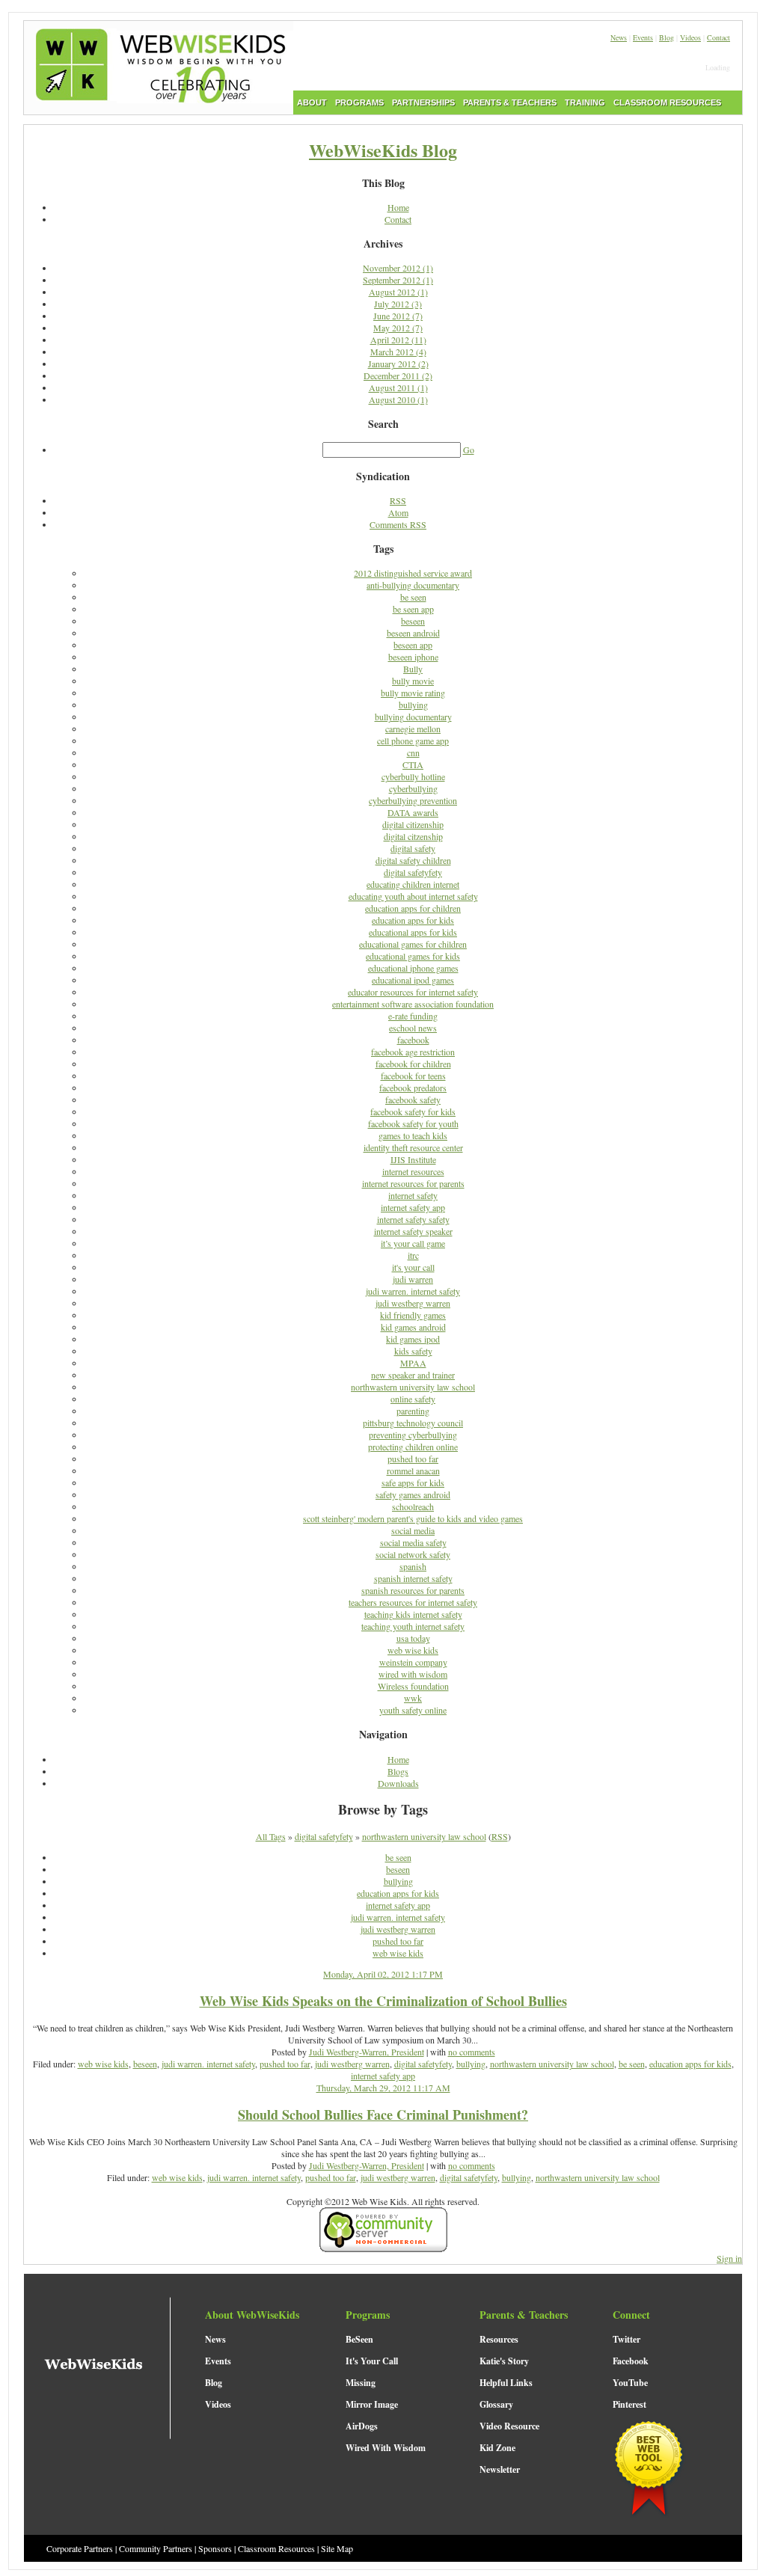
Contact (718, 37)
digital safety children (413, 860)
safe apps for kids (413, 1482)
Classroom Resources (276, 2548)
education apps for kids (413, 920)
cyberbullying (413, 788)
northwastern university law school (413, 1387)
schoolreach (413, 1506)
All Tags (271, 1836)
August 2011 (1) (398, 387)
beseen (413, 621)
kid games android (413, 1327)
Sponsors (215, 2548)
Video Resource (509, 2426)
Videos (690, 37)
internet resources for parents (413, 1183)
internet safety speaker (413, 1231)
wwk (413, 1698)
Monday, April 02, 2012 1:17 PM (383, 1974)
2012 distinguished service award (413, 573)
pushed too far (413, 1459)
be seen (413, 597)
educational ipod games (413, 980)
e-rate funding (413, 1016)
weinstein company (413, 1662)
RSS (398, 500)
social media (413, 1530)
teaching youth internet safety (413, 1626)
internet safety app (413, 1207)
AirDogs (362, 2426)
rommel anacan (413, 1471)
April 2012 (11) (398, 340)
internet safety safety (413, 1219)
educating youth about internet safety (413, 896)
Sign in (729, 2258)
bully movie (413, 681)
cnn (413, 752)
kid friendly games (413, 1315)
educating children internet (413, 884)
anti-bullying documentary (413, 585)
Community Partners (156, 2548)
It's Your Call (372, 2361)
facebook (413, 1040)
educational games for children (413, 944)
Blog (667, 37)
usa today (413, 1638)
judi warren (413, 1279)
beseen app (413, 645)
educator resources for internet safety (413, 992)
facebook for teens (413, 1076)
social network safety (413, 1554)
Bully (413, 669)
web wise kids (413, 1650)
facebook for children (413, 1064)
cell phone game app (413, 740)
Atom (398, 512)
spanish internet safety (413, 1578)
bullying (413, 705)
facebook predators (413, 1088)
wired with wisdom (413, 1674)
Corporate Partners (80, 2548)
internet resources (413, 1171)
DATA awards (413, 812)
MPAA (413, 1363)
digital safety (413, 848)
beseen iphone (413, 657)
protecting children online (413, 1447)
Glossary (496, 2404)
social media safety (413, 1542)
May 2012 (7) (398, 328)
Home (398, 207)
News (619, 37)
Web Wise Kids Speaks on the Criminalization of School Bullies (383, 2001)
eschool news (413, 1028)
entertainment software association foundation (413, 1004)
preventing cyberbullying (413, 1435)
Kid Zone (497, 2448)
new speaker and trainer (413, 1375)
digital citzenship (413, 836)
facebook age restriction (413, 1052)
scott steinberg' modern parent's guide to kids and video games (413, 1518)
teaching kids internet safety (413, 1614)
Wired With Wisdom (386, 2448)
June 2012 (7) (398, 316)
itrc (413, 1255)
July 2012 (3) (398, 304)
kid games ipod (413, 1339)
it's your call (413, 1267)
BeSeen (359, 2339)
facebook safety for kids (413, 1111)
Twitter (626, 2339)
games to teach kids (413, 1135)
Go (469, 450)
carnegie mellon (413, 729)
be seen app (413, 609)
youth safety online (413, 1710)
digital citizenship (413, 824)
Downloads (398, 1783)
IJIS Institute (413, 1159)
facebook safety (413, 1100)
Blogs (398, 1771)
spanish (413, 1566)
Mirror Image (372, 2404)
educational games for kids (413, 956)
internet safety (413, 1195)
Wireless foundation (413, 1686)
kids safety (413, 1351)
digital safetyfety (413, 872)
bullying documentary (413, 717)
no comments (472, 2052)
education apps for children (413, 908)
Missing (361, 2383)
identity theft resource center (413, 1147)
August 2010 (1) (398, 399)
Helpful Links (506, 2383)
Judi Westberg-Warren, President (367, 2052)
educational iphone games (413, 968)
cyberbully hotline (413, 776)
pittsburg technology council (413, 1423)
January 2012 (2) (398, 364)
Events (643, 37)
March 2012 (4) (398, 352)
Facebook (631, 2361)
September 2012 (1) (398, 280)
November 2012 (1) (398, 268)
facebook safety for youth (413, 1123)
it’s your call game (413, 1243)
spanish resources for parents (413, 1590)
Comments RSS (398, 524)
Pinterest (629, 2404)
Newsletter (500, 2469)
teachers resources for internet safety (413, 1602)
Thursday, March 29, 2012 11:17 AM (383, 2088)
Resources (499, 2339)
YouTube (630, 2383)
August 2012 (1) (398, 292)
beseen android (413, 633)
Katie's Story (504, 2361)
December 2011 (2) (398, 375)
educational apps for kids (413, 932)
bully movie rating (413, 693)
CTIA (413, 764)
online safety (413, 1399)
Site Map (337, 2548)
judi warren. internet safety (413, 1291)
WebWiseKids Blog (383, 150)
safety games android (413, 1494)
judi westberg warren (413, 1303)
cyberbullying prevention (413, 800)
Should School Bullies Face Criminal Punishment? (383, 2115)
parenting (413, 1411)
